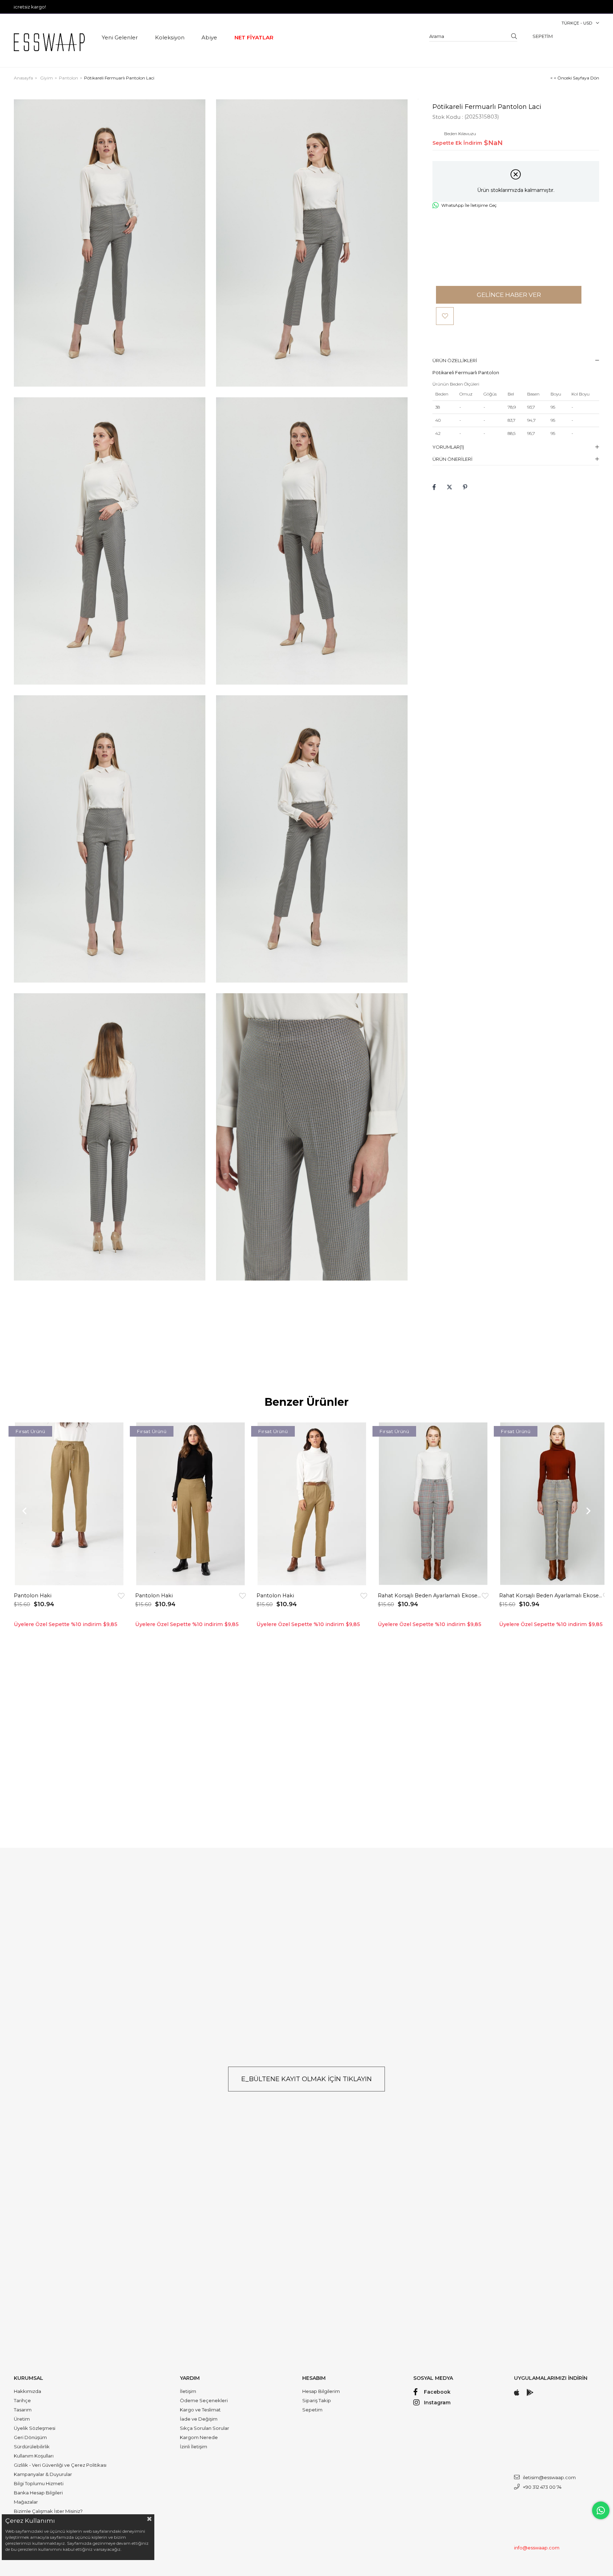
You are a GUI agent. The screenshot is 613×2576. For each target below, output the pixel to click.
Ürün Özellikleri (455, 360)
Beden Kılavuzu (460, 134)
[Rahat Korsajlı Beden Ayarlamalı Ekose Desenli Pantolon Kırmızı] (433, 1504)
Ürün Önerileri (452, 459)
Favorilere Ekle (121, 1596)
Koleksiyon (170, 37)
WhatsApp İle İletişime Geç (469, 205)
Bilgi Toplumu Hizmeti (39, 2483)
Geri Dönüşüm (30, 2437)
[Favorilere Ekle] (445, 316)
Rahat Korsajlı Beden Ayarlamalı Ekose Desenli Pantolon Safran (551, 1596)
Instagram (437, 2403)
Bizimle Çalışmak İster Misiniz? (48, 2511)
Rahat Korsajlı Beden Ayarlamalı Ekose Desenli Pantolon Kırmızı (430, 1596)
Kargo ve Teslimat (200, 2410)
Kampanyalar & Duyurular (43, 2474)
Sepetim (312, 2410)
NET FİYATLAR (254, 37)
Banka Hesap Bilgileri (38, 2493)
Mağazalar (26, 2502)
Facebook (437, 2392)
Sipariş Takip (317, 2400)
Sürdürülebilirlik (32, 2447)
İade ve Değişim (199, 2419)
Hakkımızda (27, 2391)
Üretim (22, 2419)
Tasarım (23, 2410)
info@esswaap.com (537, 2548)
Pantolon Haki (33, 1596)
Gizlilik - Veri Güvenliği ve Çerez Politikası (60, 2465)
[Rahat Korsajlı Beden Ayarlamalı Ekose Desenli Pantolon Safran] (554, 1504)
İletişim (188, 2391)
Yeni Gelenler (120, 37)
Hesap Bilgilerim (321, 2391)
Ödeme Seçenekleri (204, 2400)
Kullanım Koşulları (34, 2456)
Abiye (209, 37)
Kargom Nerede (199, 2437)
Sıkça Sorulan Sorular (205, 2428)
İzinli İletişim (194, 2447)
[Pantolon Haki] (69, 1504)
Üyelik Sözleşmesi (35, 2428)
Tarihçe (22, 2400)
